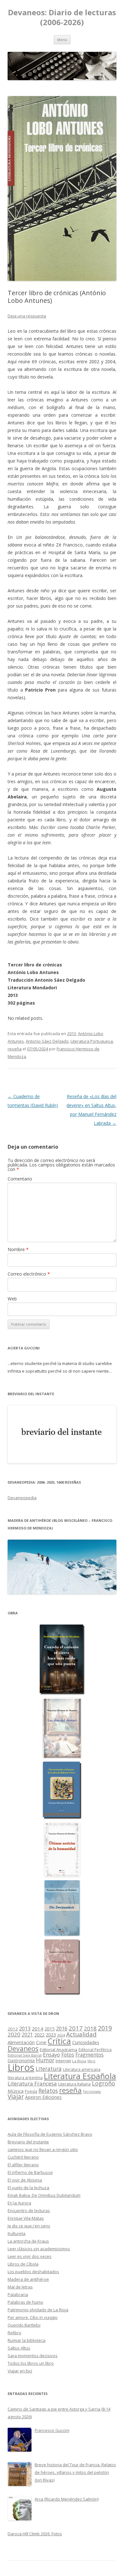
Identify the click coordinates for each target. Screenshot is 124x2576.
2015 (50, 2029)
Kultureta (17, 2233)
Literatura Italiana (74, 2084)
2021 (27, 2035)
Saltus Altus (19, 2348)
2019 (105, 2028)
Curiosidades (86, 2042)
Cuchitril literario (23, 2157)
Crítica (59, 2041)
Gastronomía (21, 2061)
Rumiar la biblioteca (27, 2340)
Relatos (48, 2091)
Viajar (16, 2096)
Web (12, 1299)
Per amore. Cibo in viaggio (33, 2317)
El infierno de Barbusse (30, 2172)
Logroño (103, 2083)
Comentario (20, 1179)
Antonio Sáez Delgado (47, 1041)
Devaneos (23, 2048)
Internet (63, 2061)
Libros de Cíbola (23, 2264)
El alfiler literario (23, 2165)
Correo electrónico (29, 1274)
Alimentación (21, 2042)
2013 (72, 1034)
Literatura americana (82, 2069)
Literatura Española (80, 2076)
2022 (39, 2035)
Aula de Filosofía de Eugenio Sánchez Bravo (50, 2134)
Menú (62, 40)
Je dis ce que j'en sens (29, 2226)
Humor (45, 2060)
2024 (61, 2035)
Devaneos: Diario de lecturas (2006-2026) (62, 17)
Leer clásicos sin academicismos (39, 2249)
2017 (76, 2028)
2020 (14, 2034)
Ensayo (52, 2054)
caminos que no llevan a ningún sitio (43, 2149)
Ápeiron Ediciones (43, 2097)
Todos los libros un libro (31, 2363)
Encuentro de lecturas (29, 2210)
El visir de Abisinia (25, 2180)
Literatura (49, 2069)
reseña (15, 1049)
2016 (62, 2029)
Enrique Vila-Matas (26, 2218)
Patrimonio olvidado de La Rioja (38, 2310)
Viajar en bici (20, 2371)
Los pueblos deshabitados (33, 2272)
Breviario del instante (28, 2142)
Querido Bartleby (24, 2325)
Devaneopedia (22, 1498)
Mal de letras (20, 2287)
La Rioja (79, 2061)
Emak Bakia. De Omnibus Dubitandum (44, 2195)
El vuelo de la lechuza (28, 2188)
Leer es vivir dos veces (30, 2256)
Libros (21, 2067)
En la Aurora (19, 2203)
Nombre (18, 1249)
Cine (41, 2042)
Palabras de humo (25, 2302)
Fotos (68, 2055)
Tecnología (92, 2092)
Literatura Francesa (32, 2083)
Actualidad (81, 2034)
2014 (38, 2029)
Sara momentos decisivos (33, 2356)
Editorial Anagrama (59, 2050)
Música (16, 2091)
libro (91, 2061)
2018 (90, 2028)
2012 (13, 2029)
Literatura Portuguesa (92, 1041)
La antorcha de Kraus (28, 2241)
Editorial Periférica (95, 2050)
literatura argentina (25, 2078)
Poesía (31, 2091)
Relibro (14, 2333)
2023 (51, 2035)
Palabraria (18, 2294)
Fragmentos (90, 2055)
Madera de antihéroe (28, 2279)
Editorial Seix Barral (25, 2055)
